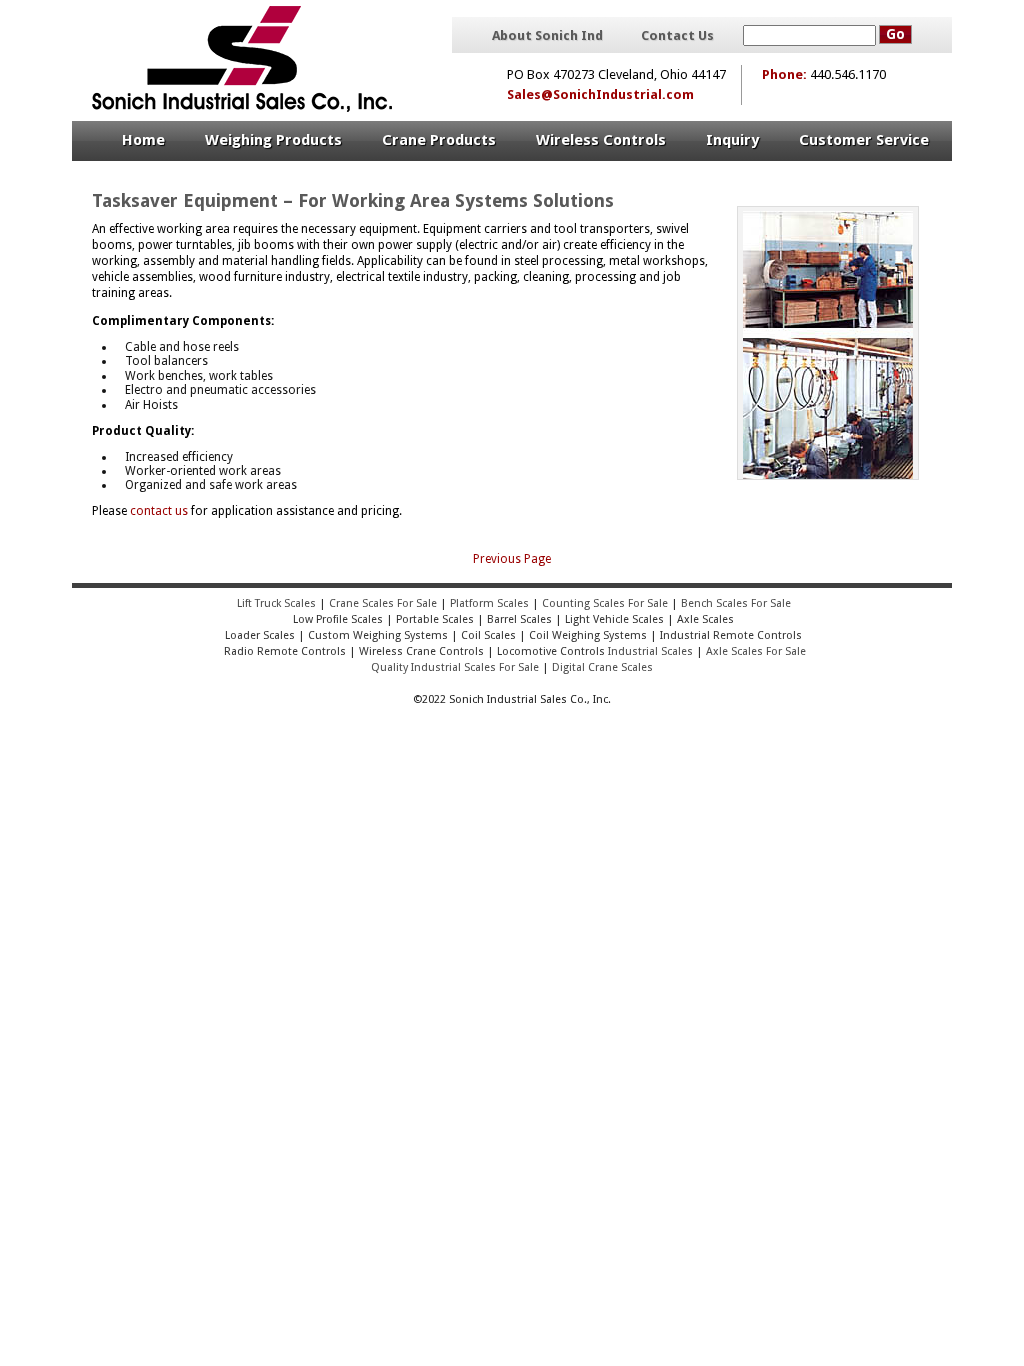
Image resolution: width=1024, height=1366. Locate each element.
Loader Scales (260, 635)
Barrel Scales (519, 619)
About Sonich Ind (547, 36)
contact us (159, 511)
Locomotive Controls (551, 651)
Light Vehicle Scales (614, 619)
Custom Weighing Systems (378, 635)
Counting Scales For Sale (605, 603)
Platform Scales (489, 603)
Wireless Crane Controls (421, 651)
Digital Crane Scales (602, 667)
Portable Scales (435, 619)
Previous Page (512, 559)
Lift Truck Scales (276, 603)
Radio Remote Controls (283, 651)
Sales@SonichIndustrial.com (600, 94)
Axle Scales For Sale (756, 651)
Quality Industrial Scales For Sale (455, 667)
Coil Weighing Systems (588, 635)
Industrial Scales (650, 651)
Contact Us (677, 36)
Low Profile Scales (338, 619)
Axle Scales (705, 619)
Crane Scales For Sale (383, 603)
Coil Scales (488, 635)
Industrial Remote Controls (731, 635)
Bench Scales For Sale (736, 603)
